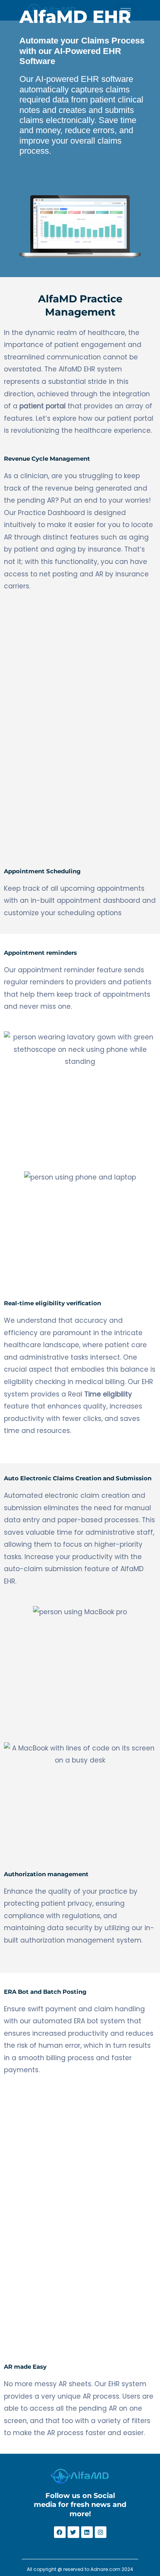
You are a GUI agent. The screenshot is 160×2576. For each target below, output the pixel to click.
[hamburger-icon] (126, 10)
